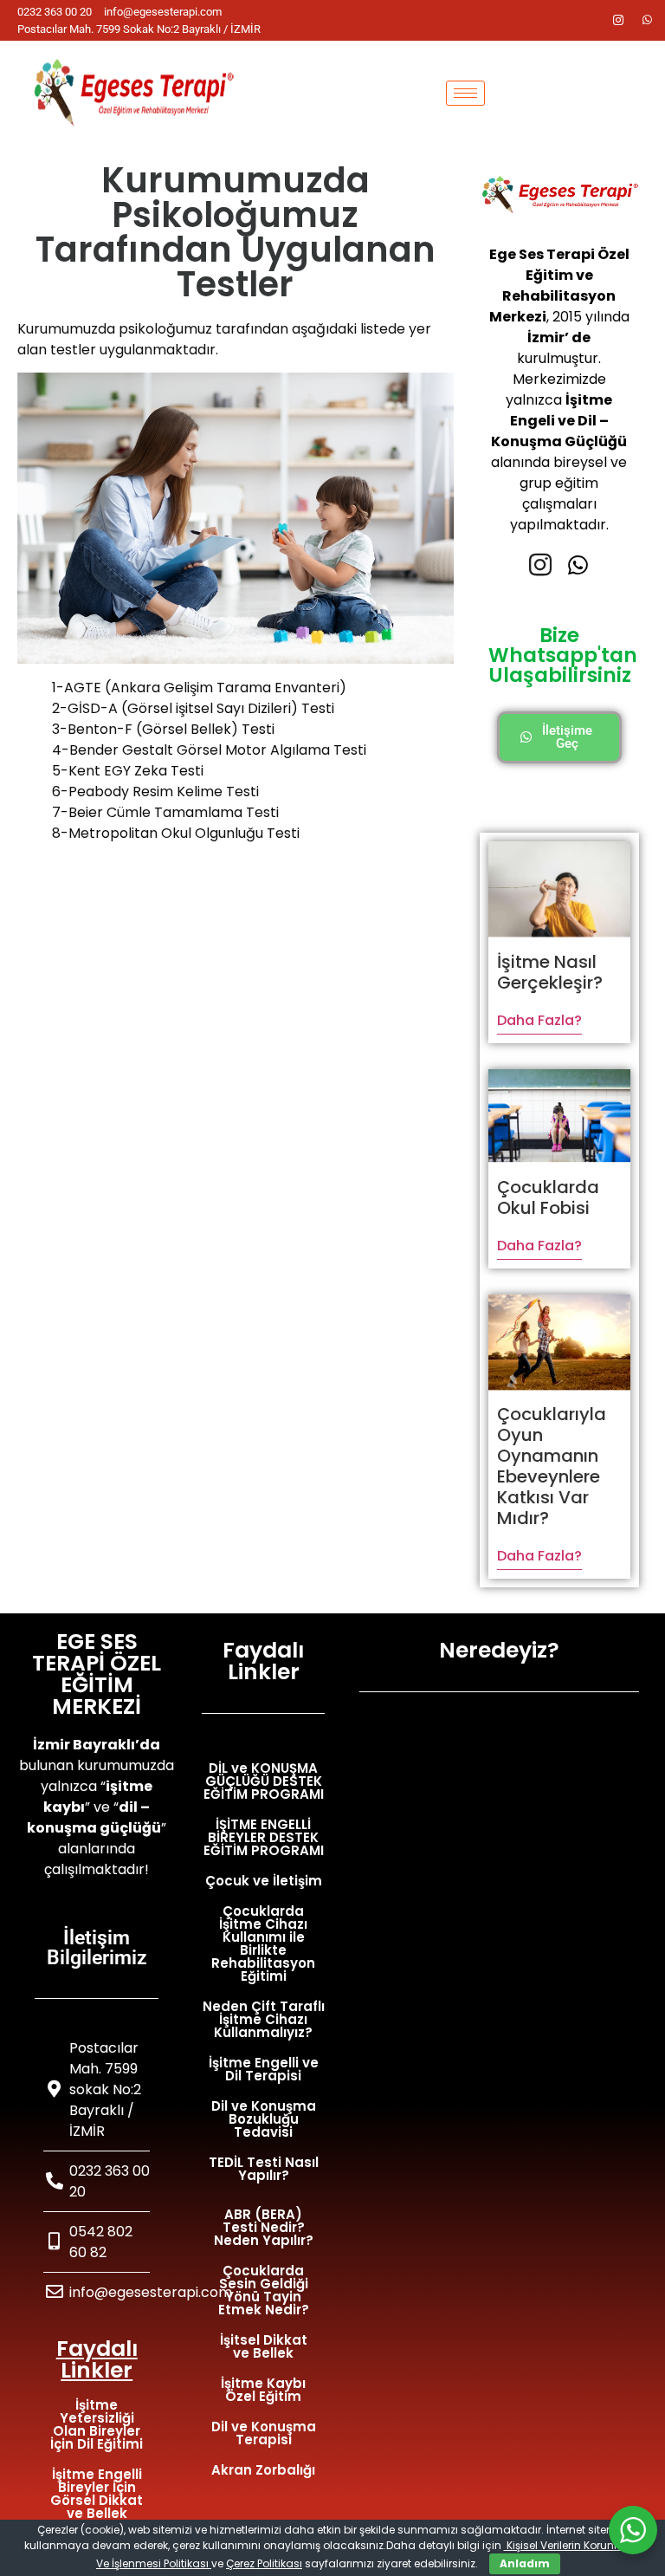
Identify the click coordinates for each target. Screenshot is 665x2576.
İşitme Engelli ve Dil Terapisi (264, 2069)
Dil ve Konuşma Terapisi (264, 2433)
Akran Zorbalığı (263, 2470)
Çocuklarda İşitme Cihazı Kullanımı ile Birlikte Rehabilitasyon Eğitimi (263, 1943)
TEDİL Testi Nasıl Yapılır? (264, 2169)
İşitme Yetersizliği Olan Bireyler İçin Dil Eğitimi (97, 2424)
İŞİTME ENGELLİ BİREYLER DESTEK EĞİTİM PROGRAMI (264, 1837)
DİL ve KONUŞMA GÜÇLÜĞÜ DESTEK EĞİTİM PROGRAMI (264, 1781)
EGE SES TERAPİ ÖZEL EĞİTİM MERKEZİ (97, 1674)
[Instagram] (618, 21)
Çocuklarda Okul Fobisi (548, 1197)
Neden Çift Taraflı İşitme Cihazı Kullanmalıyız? (264, 2019)
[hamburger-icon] (465, 93)
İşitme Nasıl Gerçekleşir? (550, 972)
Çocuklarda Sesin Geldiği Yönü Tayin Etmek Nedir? (264, 2290)
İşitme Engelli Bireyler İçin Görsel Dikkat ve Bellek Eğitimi (97, 2500)
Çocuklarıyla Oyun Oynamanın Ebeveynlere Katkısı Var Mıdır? (552, 1466)
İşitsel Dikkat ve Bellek (264, 2346)
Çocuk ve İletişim (264, 1881)
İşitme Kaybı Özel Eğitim (263, 2390)
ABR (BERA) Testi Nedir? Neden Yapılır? (264, 2227)
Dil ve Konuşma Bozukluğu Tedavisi (264, 2119)
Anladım (525, 2563)
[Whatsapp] (648, 21)
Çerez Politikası (264, 2563)
